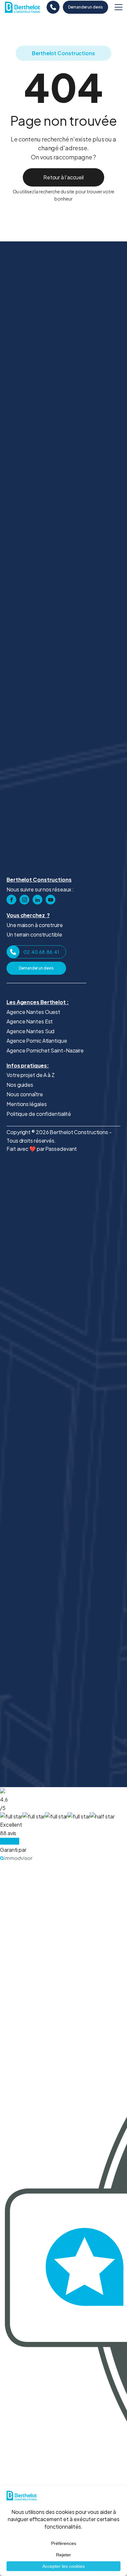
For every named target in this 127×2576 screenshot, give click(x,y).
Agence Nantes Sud (30, 1031)
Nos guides (20, 1085)
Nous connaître (25, 1094)
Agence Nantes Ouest (33, 1012)
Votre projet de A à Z (31, 1075)
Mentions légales (27, 1104)
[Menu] (119, 7)
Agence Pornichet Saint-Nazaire (45, 1050)
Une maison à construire (35, 925)
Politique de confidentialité (39, 1114)
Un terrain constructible (34, 934)
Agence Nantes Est (30, 1021)
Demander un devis (85, 7)
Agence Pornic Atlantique (37, 1041)
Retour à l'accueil (63, 177)
